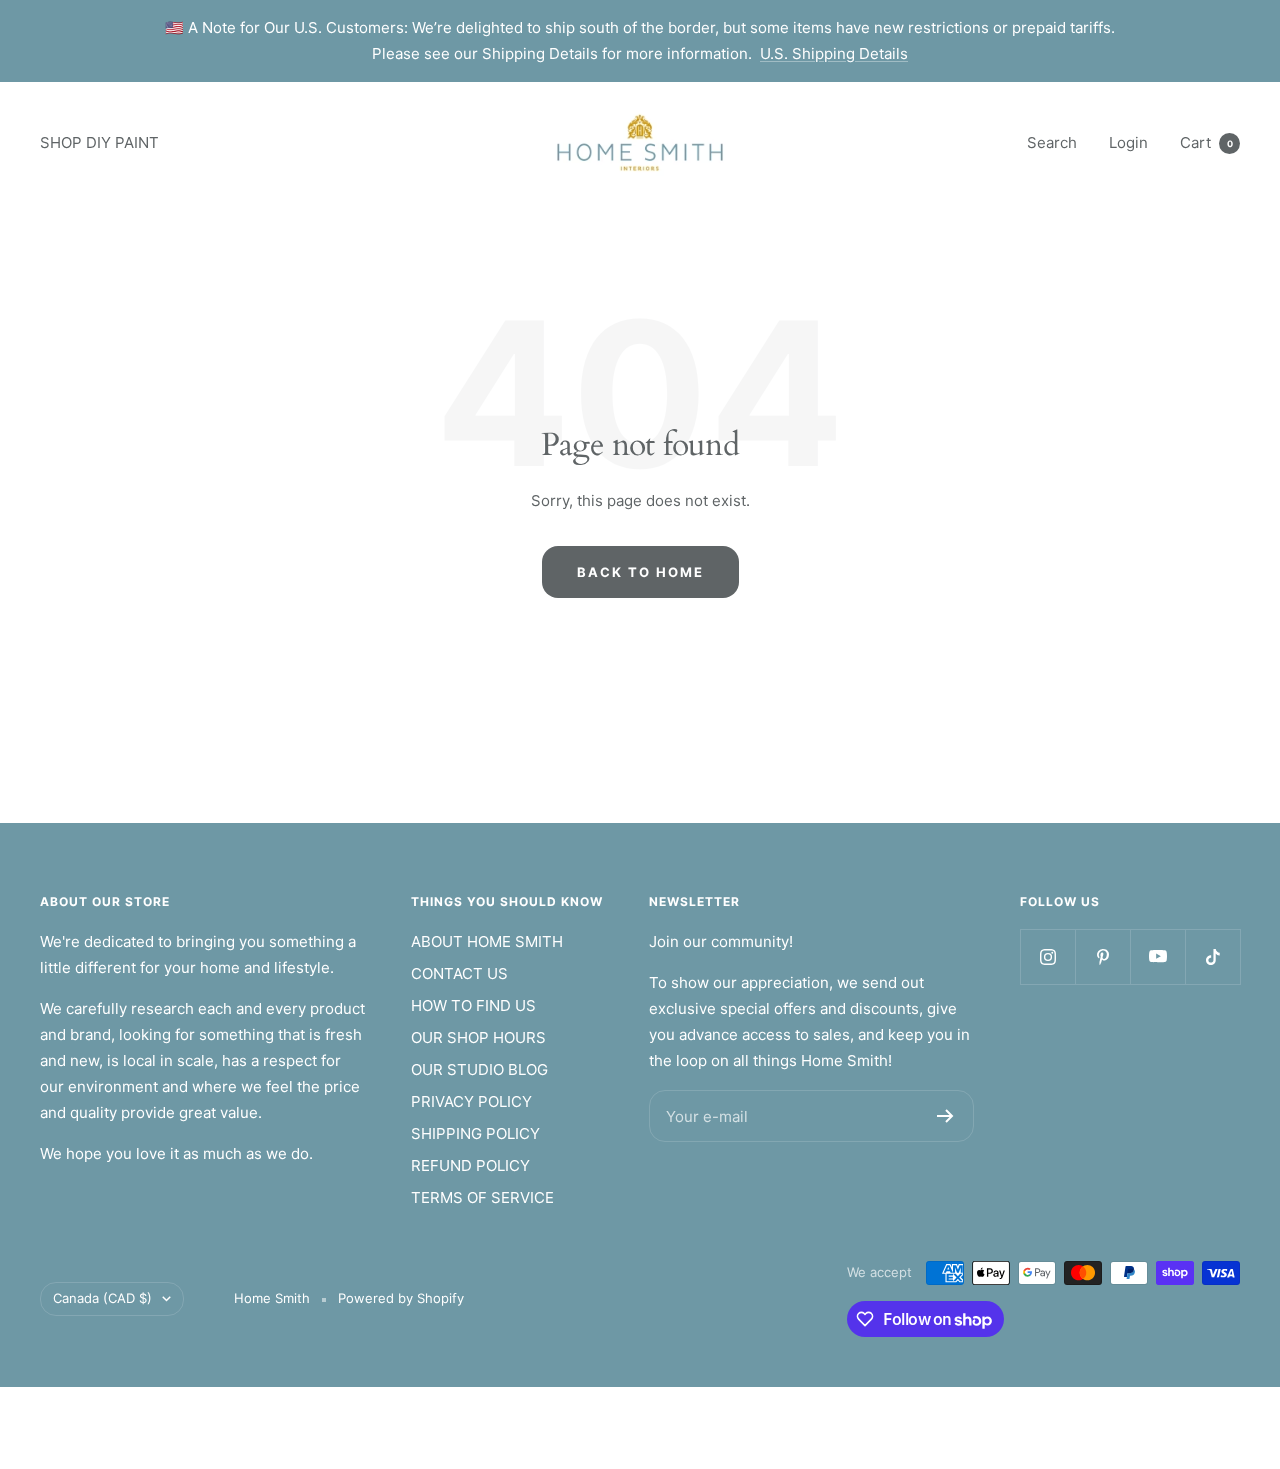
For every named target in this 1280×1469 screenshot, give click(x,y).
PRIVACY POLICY (471, 1101)
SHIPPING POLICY (475, 1133)
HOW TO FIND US (473, 1005)
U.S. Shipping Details (834, 53)
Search (1052, 142)
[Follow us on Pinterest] (1102, 956)
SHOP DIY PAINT (99, 142)
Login (1128, 142)
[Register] (945, 1116)
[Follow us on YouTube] (1157, 956)
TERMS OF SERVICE (482, 1197)
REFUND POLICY (470, 1165)
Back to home (640, 572)
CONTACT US (459, 973)
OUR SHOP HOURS (478, 1037)
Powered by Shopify (401, 1298)
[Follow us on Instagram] (1047, 956)
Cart (1206, 142)
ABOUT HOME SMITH (487, 941)
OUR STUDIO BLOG (479, 1069)
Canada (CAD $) (102, 1298)
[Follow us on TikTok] (1212, 956)
